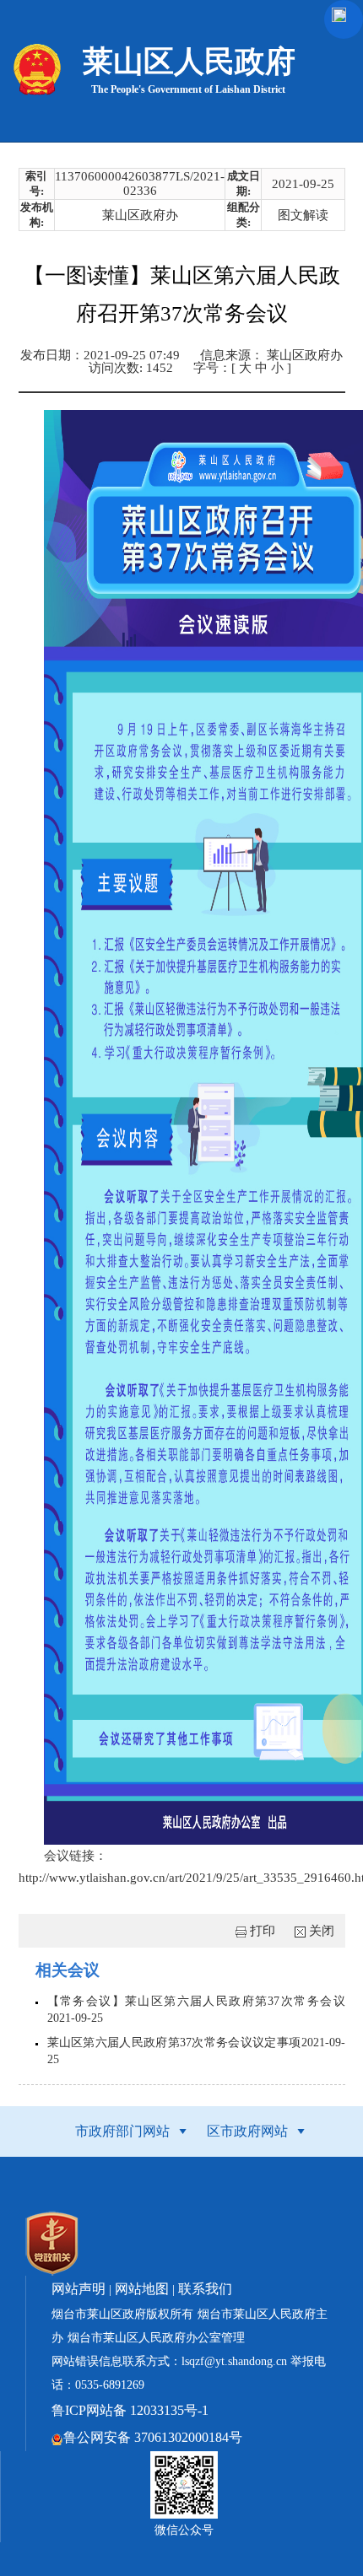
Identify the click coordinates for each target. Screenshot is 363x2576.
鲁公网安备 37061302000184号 (153, 2437)
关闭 (322, 1931)
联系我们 (205, 2289)
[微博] (47, 1936)
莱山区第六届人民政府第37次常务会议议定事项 (174, 2042)
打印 (263, 1931)
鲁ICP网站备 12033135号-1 (130, 2410)
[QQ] (61, 1936)
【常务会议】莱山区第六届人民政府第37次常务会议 (196, 2001)
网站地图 (142, 2289)
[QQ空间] (34, 1936)
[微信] (74, 1936)
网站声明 (79, 2289)
